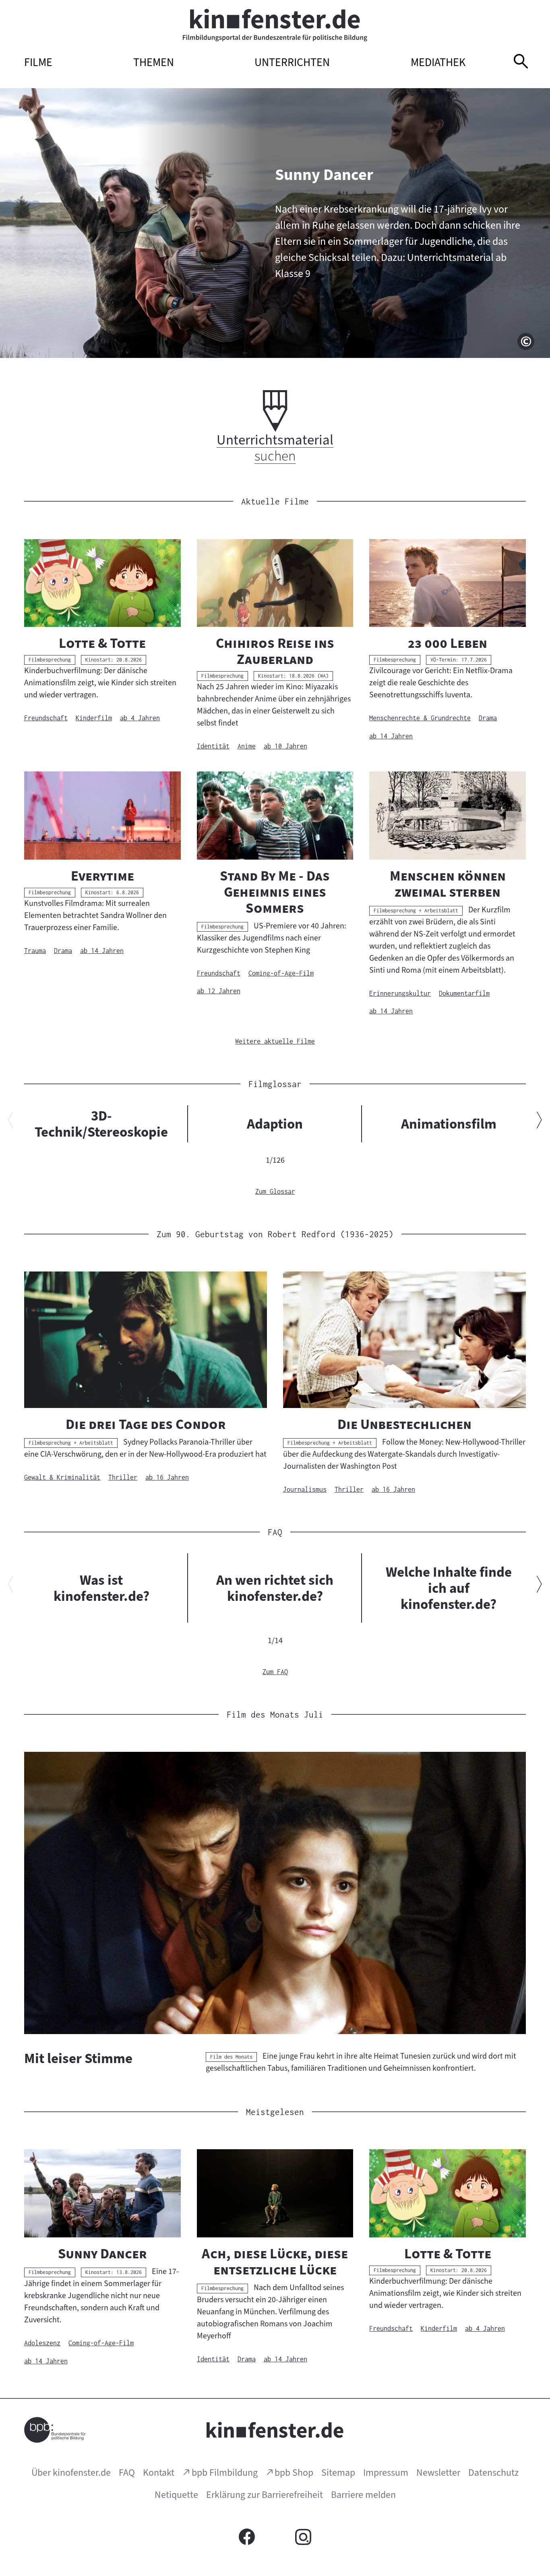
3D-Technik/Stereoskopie (101, 1124)
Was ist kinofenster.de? (101, 1588)
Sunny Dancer (324, 175)
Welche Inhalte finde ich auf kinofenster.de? (449, 1588)
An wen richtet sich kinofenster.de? (275, 1588)
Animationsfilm (449, 1124)
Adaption (275, 1124)
